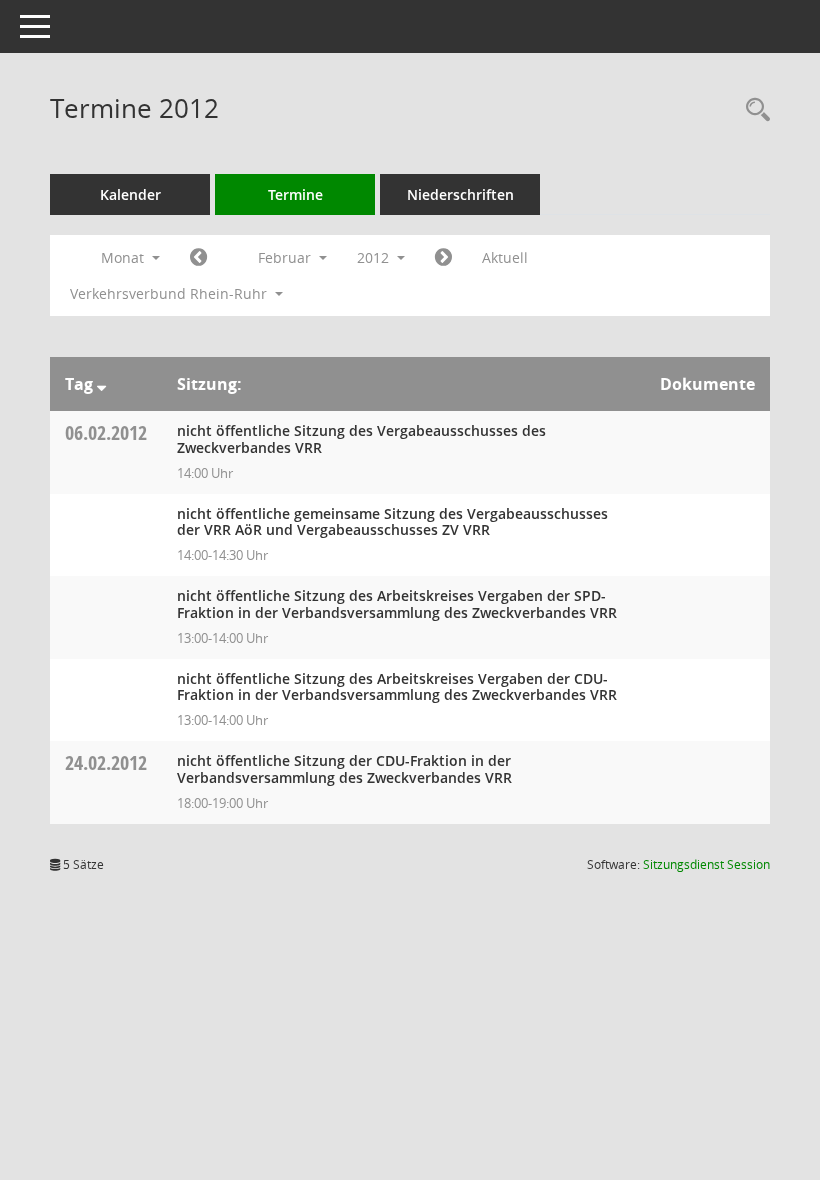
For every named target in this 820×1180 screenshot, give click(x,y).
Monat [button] (124, 257)
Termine (295, 194)
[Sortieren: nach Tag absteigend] (101, 384)
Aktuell (505, 257)
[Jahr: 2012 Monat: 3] (443, 258)
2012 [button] (375, 257)
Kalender (130, 194)
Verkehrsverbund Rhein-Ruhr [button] (170, 293)
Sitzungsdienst (706, 864)
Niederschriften (460, 194)
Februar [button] (286, 257)
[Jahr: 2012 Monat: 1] (198, 258)
